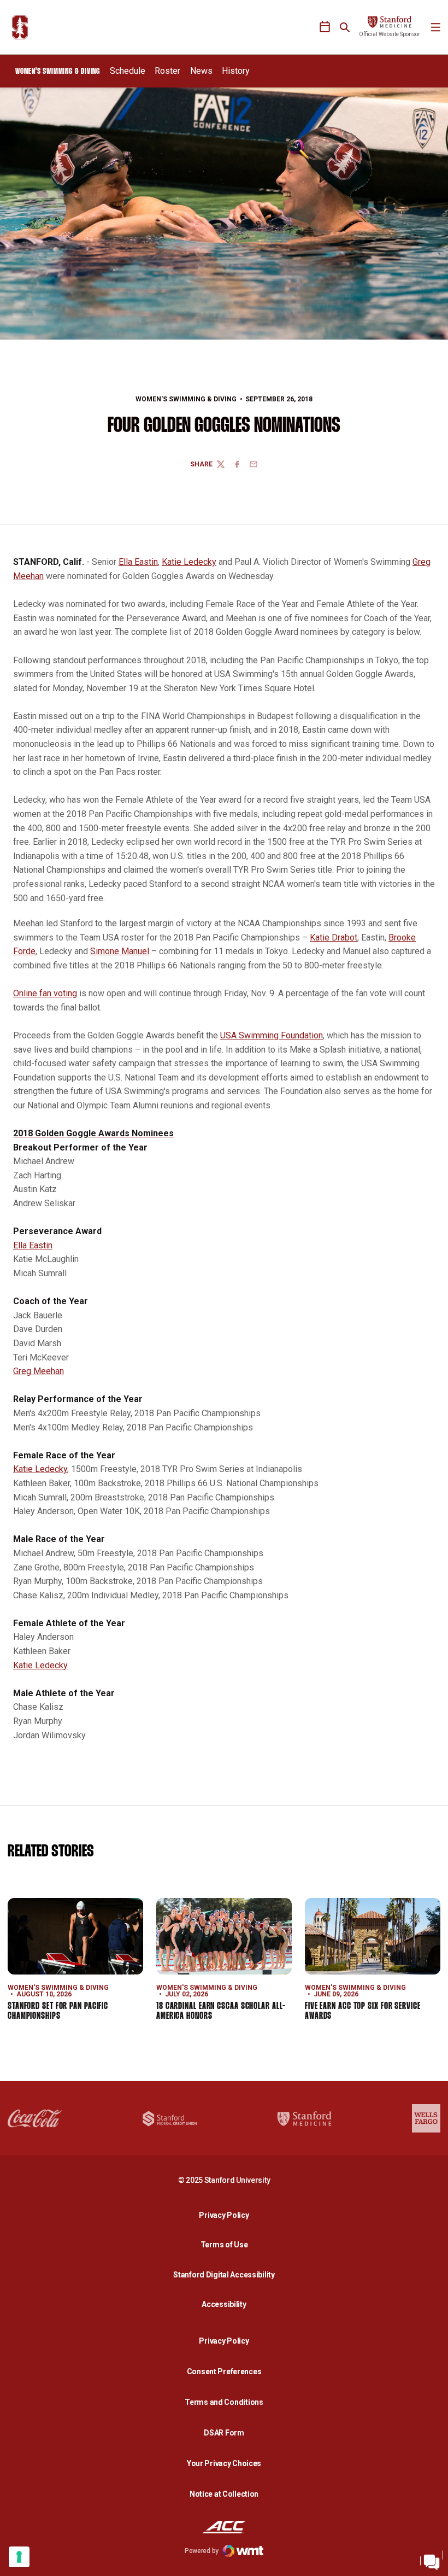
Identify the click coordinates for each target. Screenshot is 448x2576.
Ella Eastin (138, 562)
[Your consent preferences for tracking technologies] (19, 2557)
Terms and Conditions (224, 2402)
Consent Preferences (224, 2371)
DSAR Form (224, 2433)
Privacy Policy (227, 2215)
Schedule (128, 71)
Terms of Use (224, 2245)
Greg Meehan (39, 1371)
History (236, 71)
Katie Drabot (334, 937)
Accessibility (227, 2304)
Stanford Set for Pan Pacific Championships (58, 2011)
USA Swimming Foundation (272, 1035)
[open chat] (432, 2560)
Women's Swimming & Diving (186, 399)
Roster (167, 71)
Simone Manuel (120, 951)
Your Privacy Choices (224, 2463)
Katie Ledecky (189, 562)
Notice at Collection (224, 2494)
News (201, 71)
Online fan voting (45, 993)
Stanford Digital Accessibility (227, 2274)
